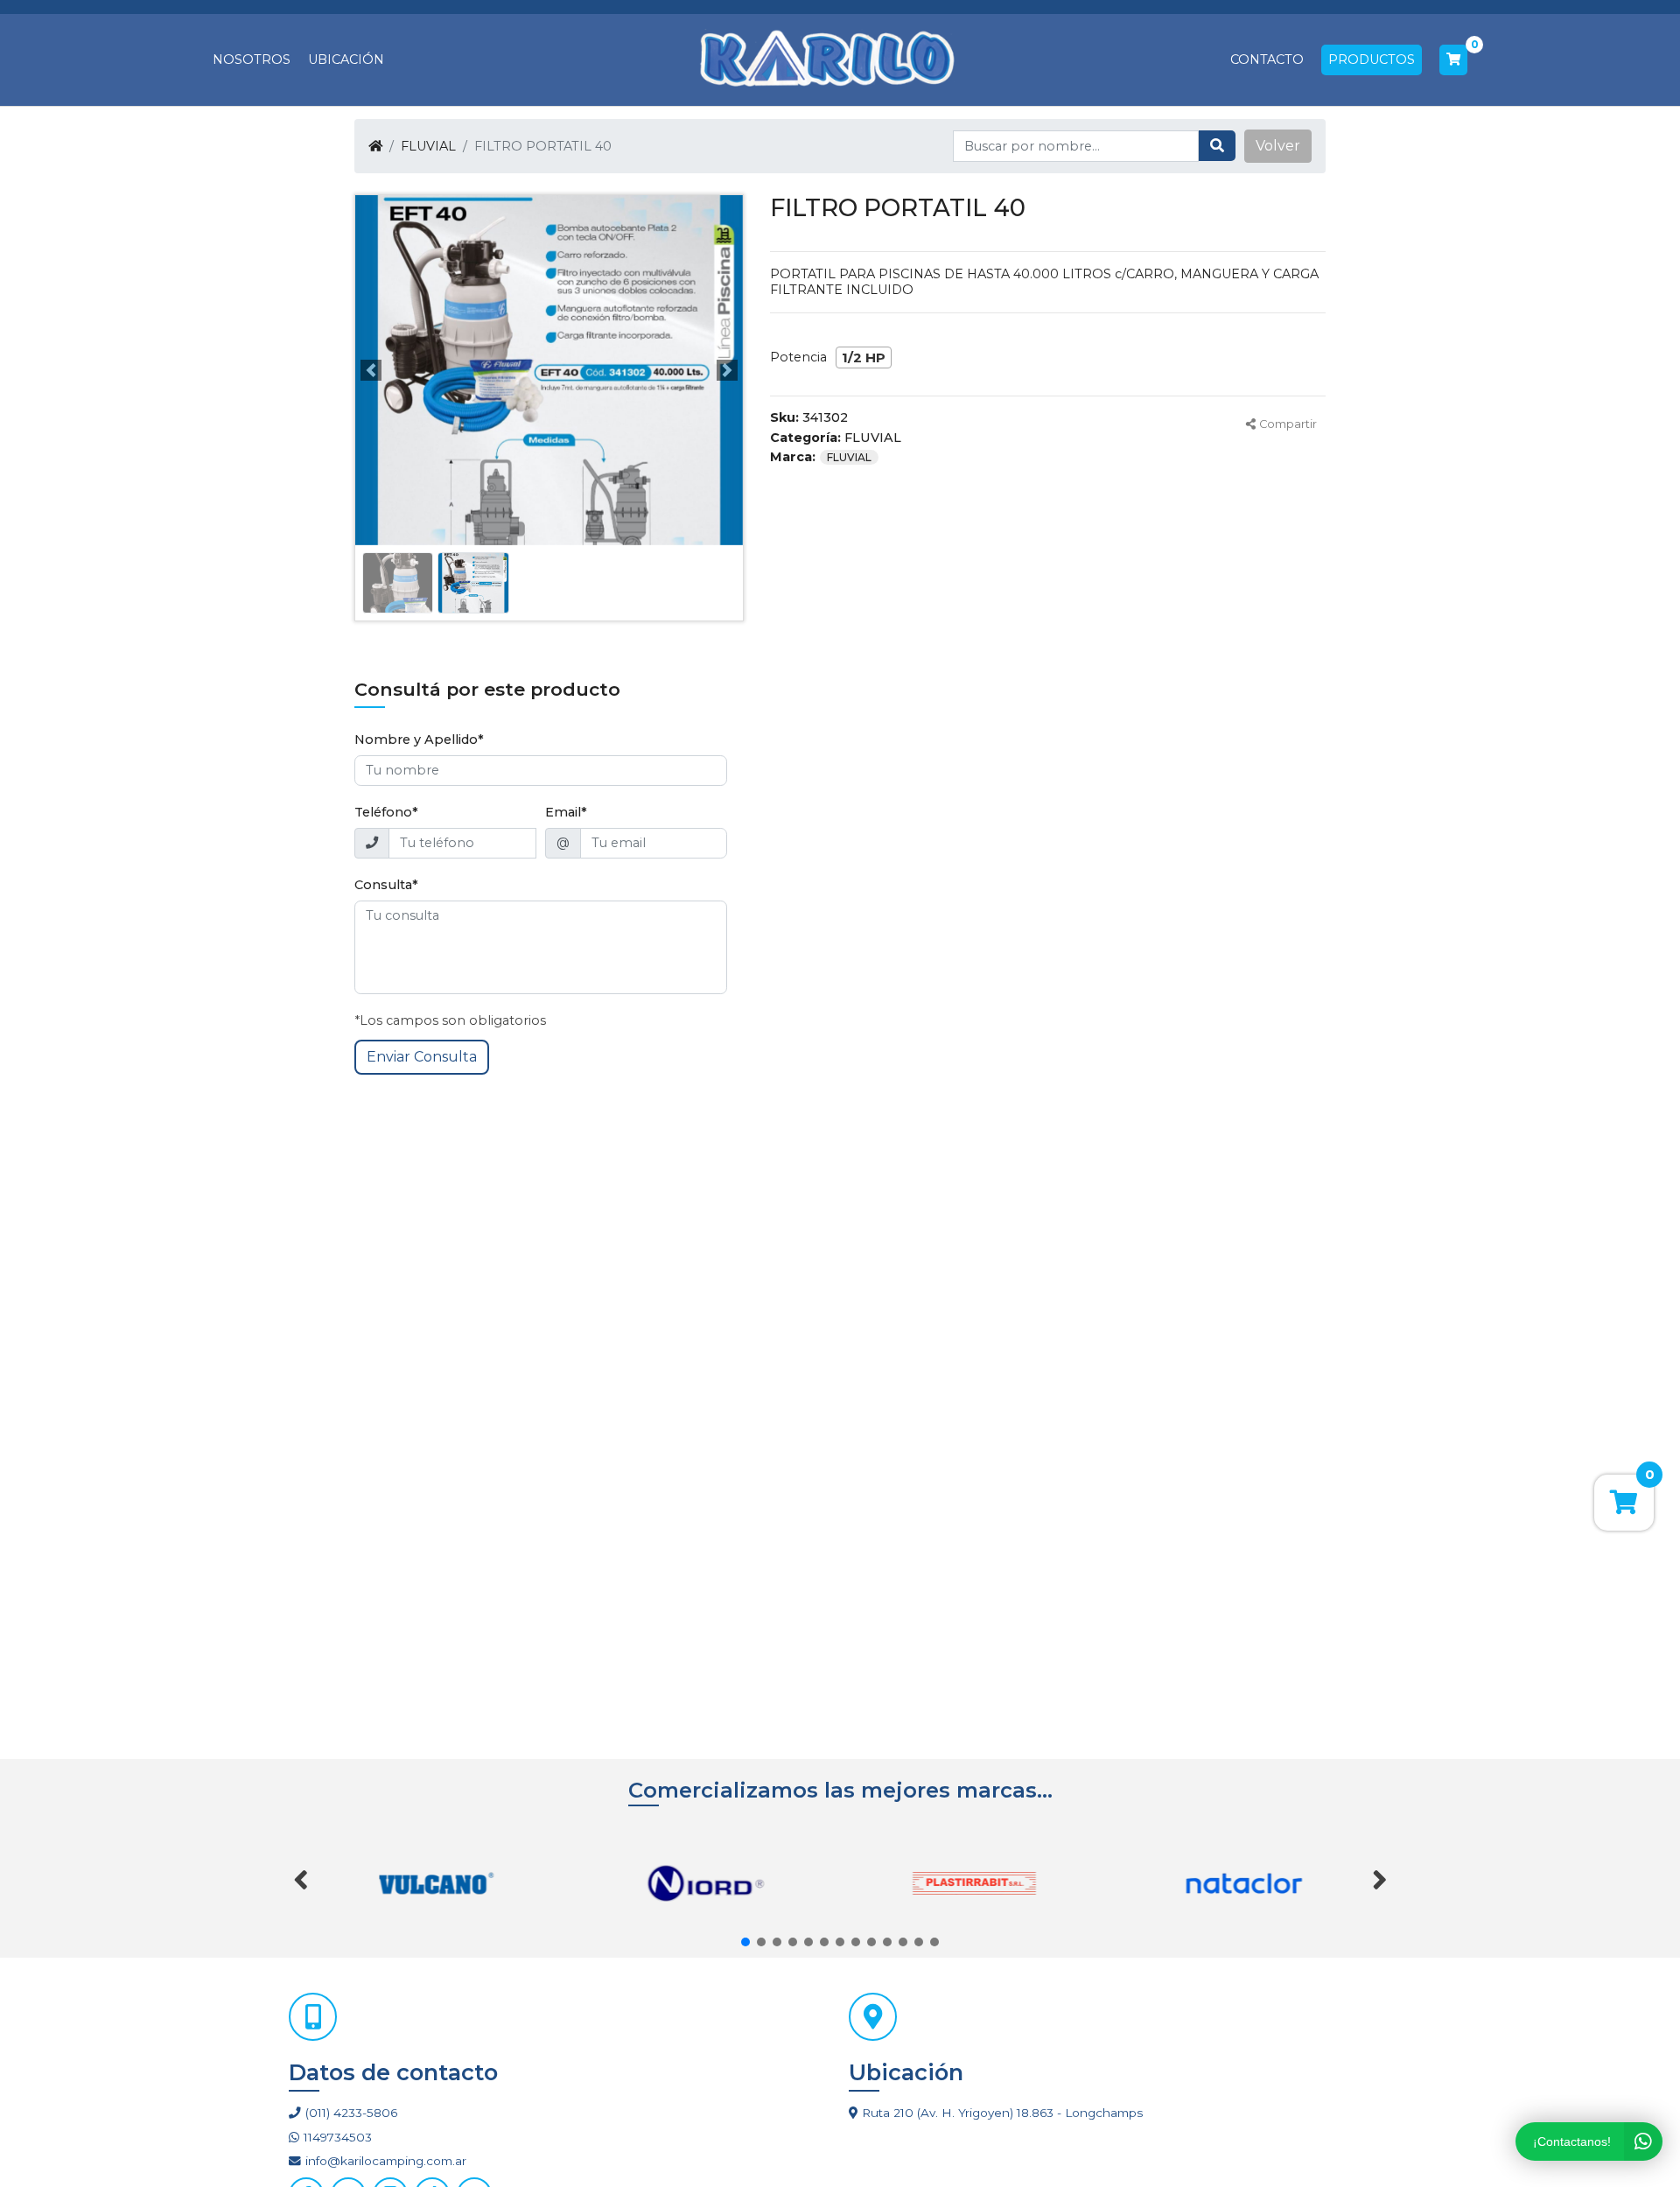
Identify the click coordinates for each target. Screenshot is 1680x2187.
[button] (1278, 146)
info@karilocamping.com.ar (386, 2161)
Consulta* (386, 885)
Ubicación (346, 60)
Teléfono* (386, 812)
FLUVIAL (428, 146)
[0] (1453, 60)
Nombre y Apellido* (419, 740)
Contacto (1267, 60)
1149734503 (338, 2137)
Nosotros (252, 60)
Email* (566, 812)
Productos (1372, 60)
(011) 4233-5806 (351, 2113)
